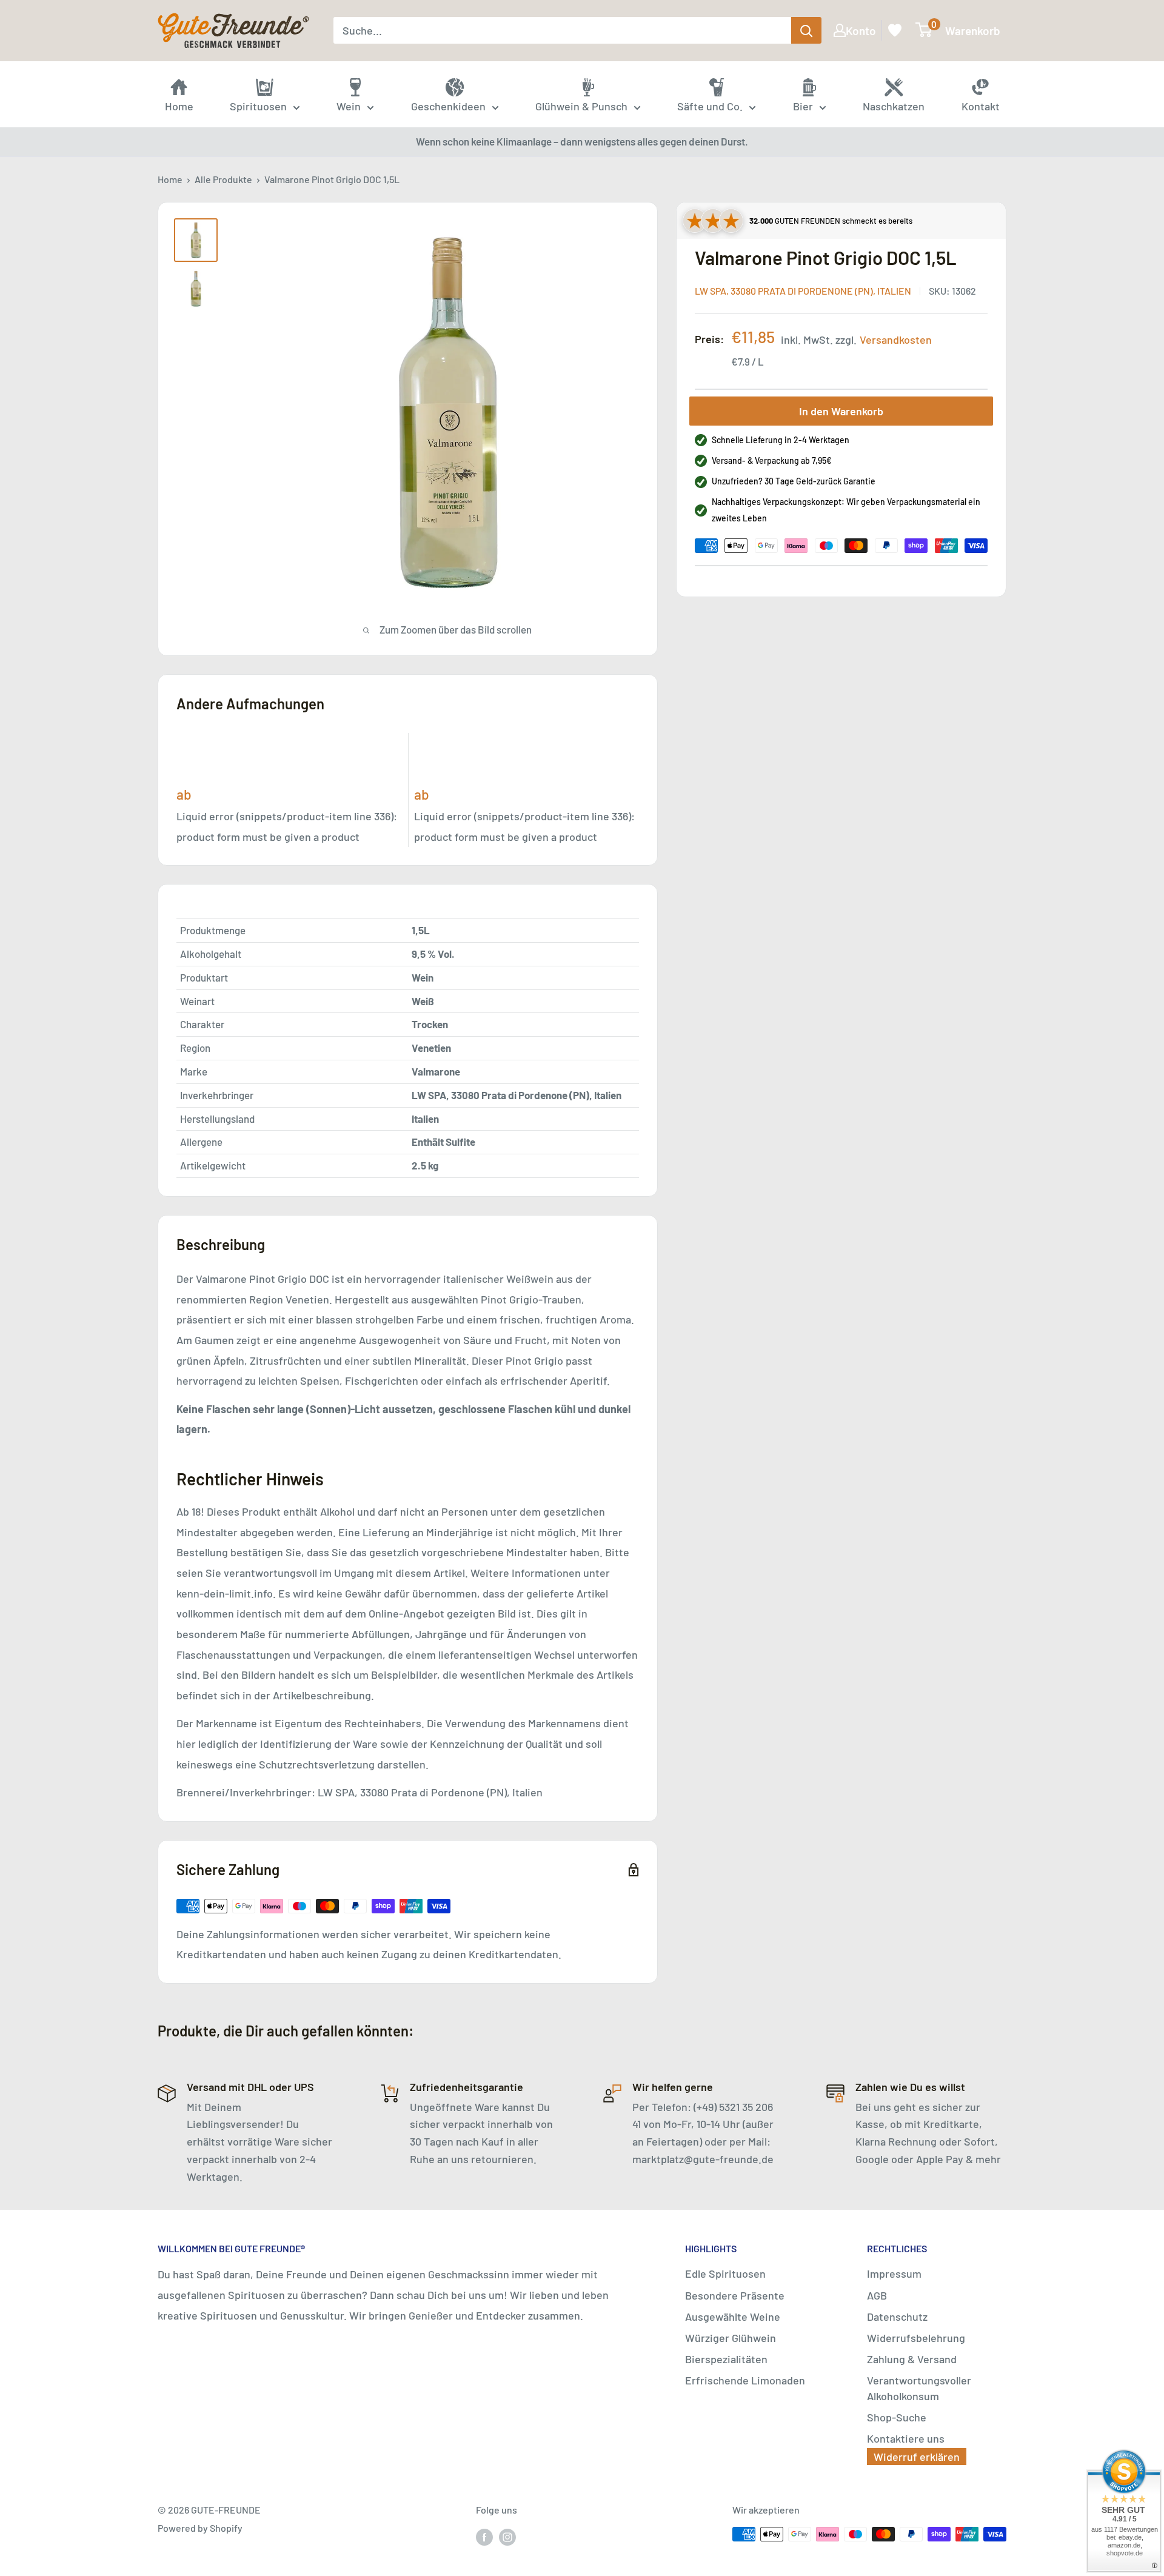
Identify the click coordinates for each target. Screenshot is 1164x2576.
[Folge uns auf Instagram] (507, 2536)
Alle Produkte (223, 179)
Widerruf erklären (917, 2457)
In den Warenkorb (841, 411)
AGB (877, 2295)
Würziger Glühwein (731, 2338)
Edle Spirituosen (725, 2273)
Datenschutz (897, 2317)
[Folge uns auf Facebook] (484, 2536)
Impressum (894, 2273)
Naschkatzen (894, 106)
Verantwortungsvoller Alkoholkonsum (919, 2388)
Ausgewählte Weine (733, 2317)
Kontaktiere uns (906, 2438)
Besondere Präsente (735, 2295)
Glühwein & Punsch (581, 106)
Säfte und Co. (710, 106)
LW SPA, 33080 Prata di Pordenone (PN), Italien (803, 291)
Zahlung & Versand (912, 2359)
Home (170, 179)
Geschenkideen (448, 106)
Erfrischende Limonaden (745, 2380)
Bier (803, 106)
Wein (349, 106)
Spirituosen (258, 106)
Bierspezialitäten (726, 2359)
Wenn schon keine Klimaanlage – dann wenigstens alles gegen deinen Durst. (582, 141)
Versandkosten (896, 340)
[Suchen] (806, 30)
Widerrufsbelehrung (916, 2338)
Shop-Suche (897, 2417)
